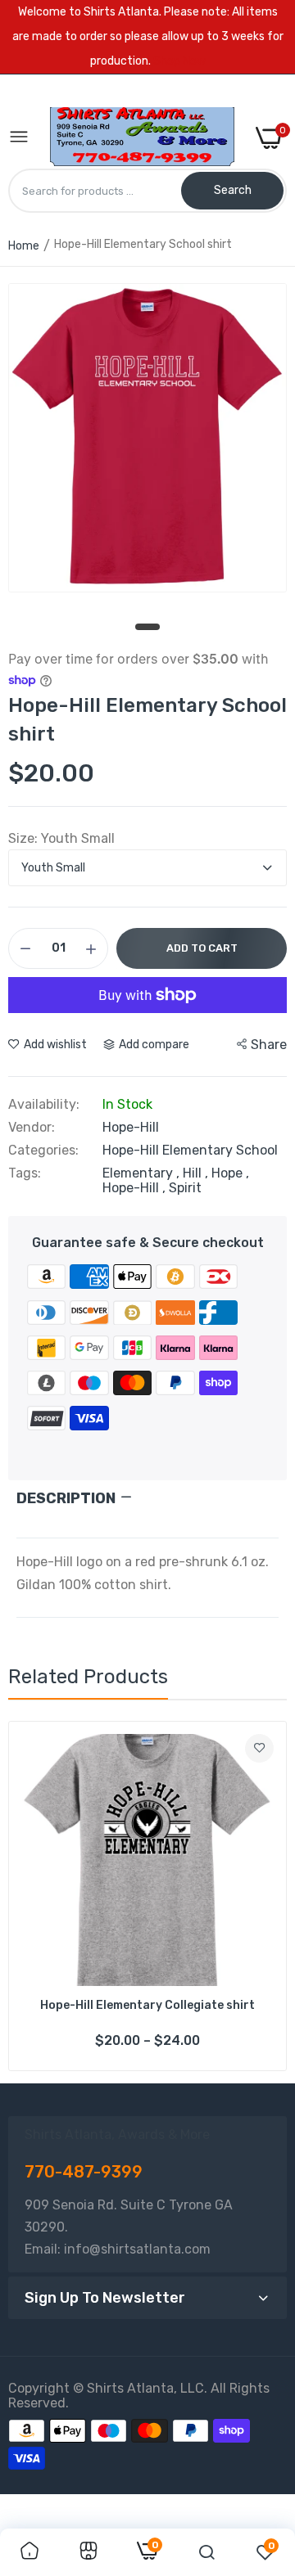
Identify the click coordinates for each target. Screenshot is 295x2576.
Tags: (25, 1173)
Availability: (44, 1105)
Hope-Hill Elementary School (190, 1150)
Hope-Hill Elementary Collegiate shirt (147, 2005)
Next (266, 1896)
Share (269, 1045)
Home (24, 246)
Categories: (43, 1151)
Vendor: (32, 1128)
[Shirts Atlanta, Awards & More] (142, 138)
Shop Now (179, 61)
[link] (259, 1748)
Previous (29, 1896)
